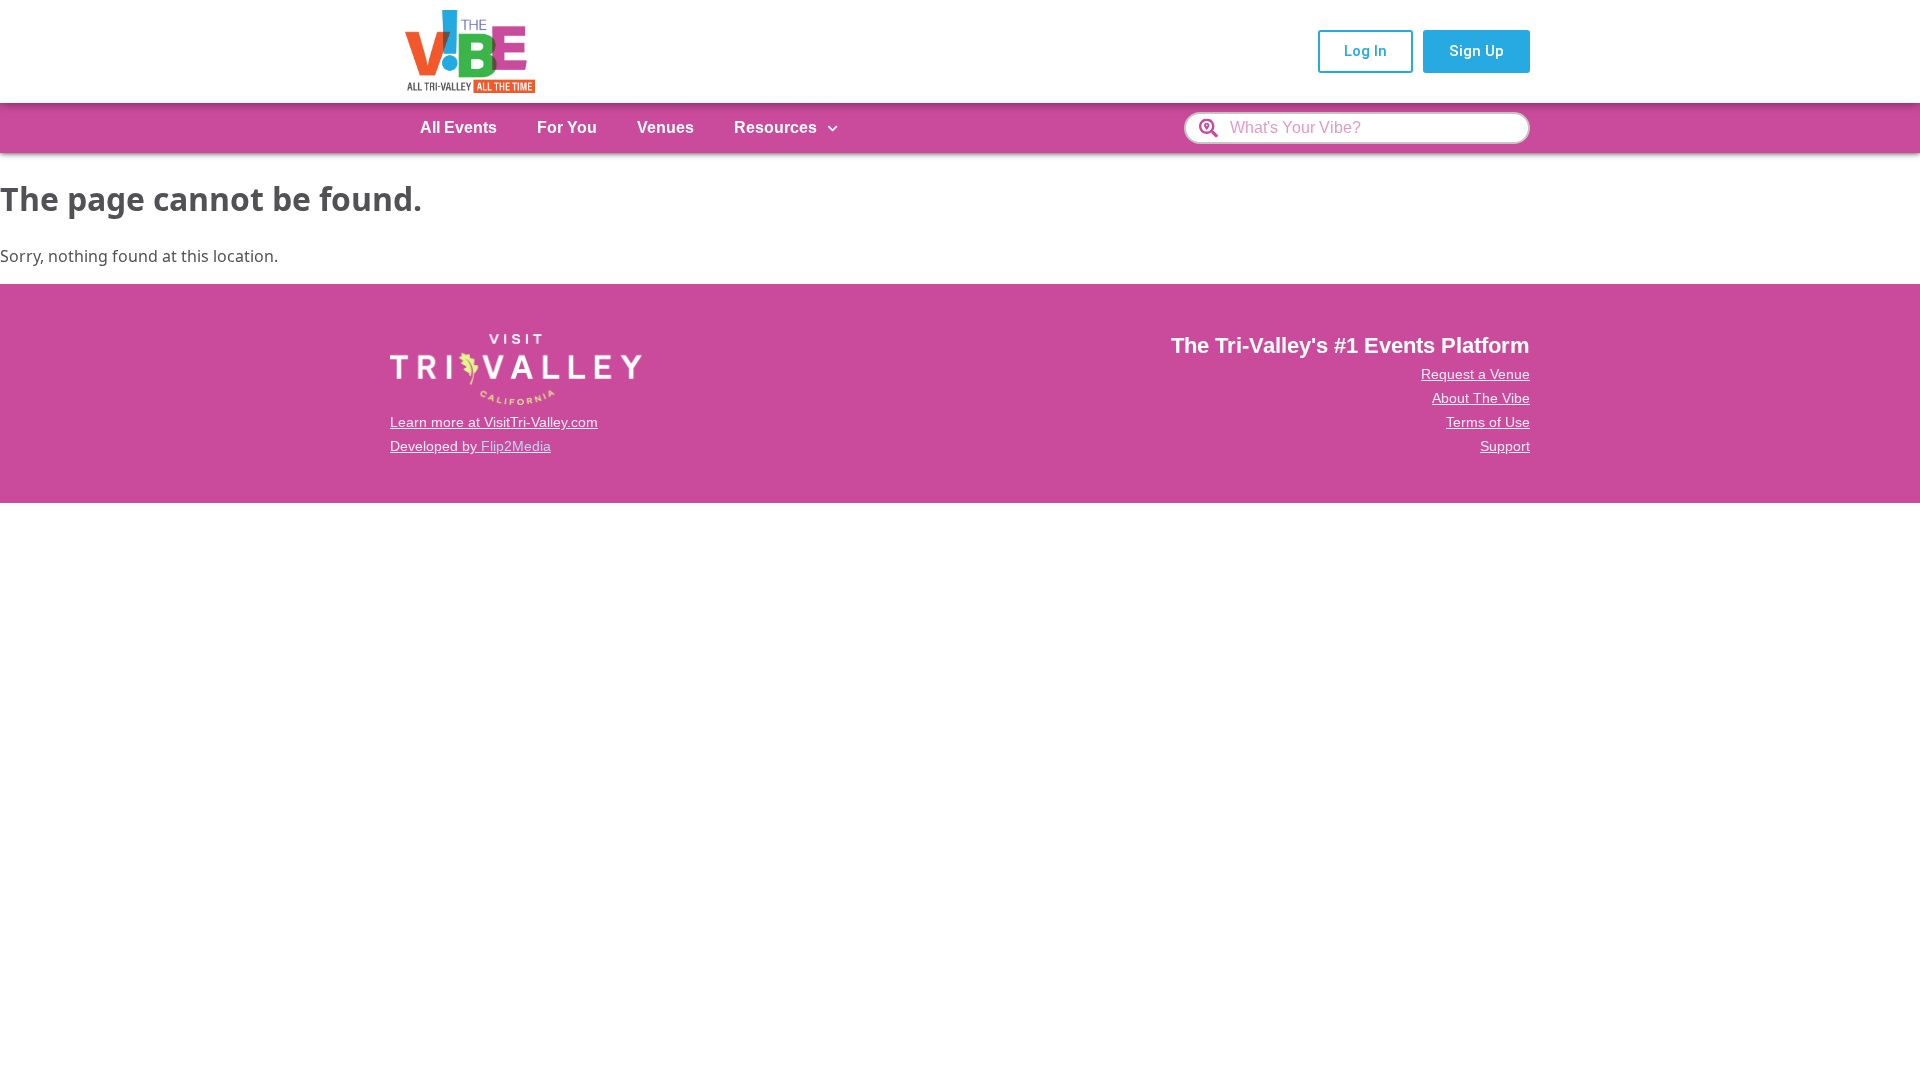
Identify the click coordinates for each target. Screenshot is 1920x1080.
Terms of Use (1488, 422)
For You (567, 127)
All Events (458, 127)
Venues (665, 127)
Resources (775, 127)
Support (1505, 446)
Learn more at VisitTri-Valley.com (494, 422)
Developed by (470, 446)
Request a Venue (1475, 374)
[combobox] (1357, 128)
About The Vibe (1481, 398)
